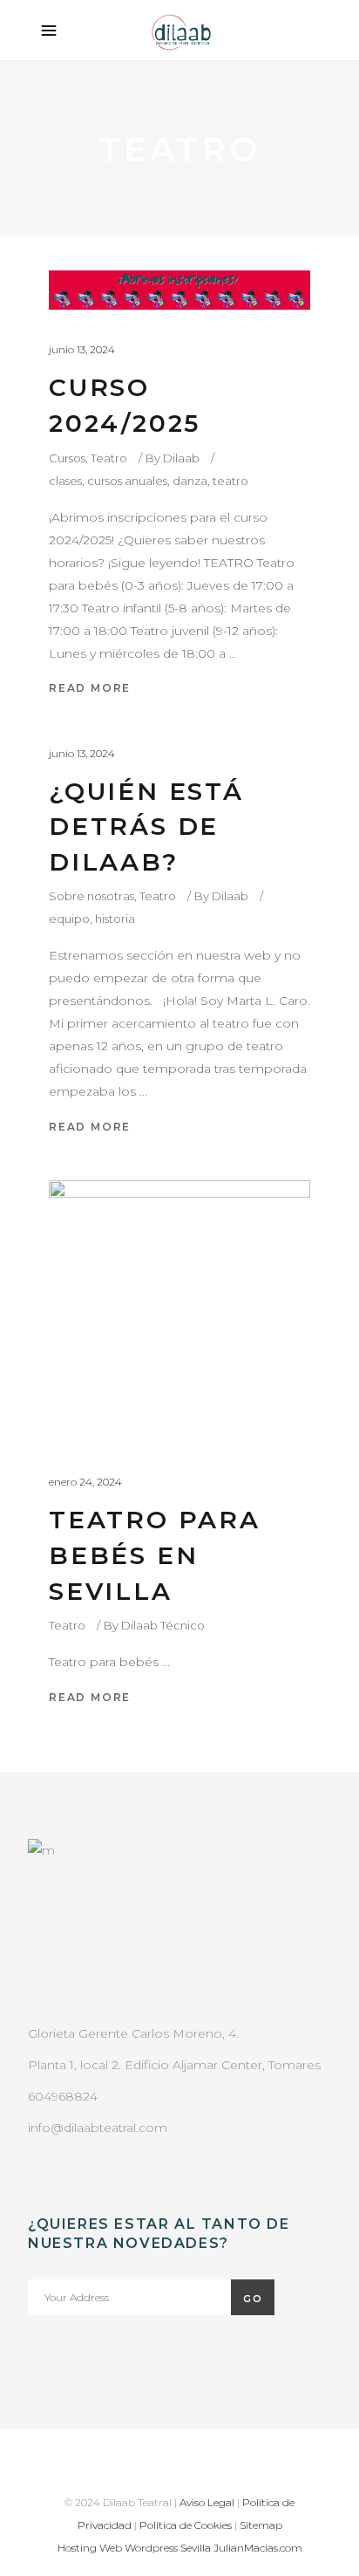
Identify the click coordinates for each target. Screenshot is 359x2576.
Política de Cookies (186, 2525)
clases (65, 481)
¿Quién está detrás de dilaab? (146, 827)
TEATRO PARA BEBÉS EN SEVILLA (155, 1555)
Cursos (67, 458)
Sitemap (261, 2525)
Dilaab (181, 458)
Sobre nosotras (91, 896)
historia (115, 919)
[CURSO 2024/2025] (179, 290)
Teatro (109, 458)
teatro (230, 481)
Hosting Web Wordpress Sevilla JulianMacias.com (180, 2548)
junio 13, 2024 (82, 349)
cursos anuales (127, 481)
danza (190, 481)
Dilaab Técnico (163, 1625)
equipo (69, 919)
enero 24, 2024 (85, 1482)
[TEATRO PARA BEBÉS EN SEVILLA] (179, 1311)
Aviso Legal (207, 2502)
